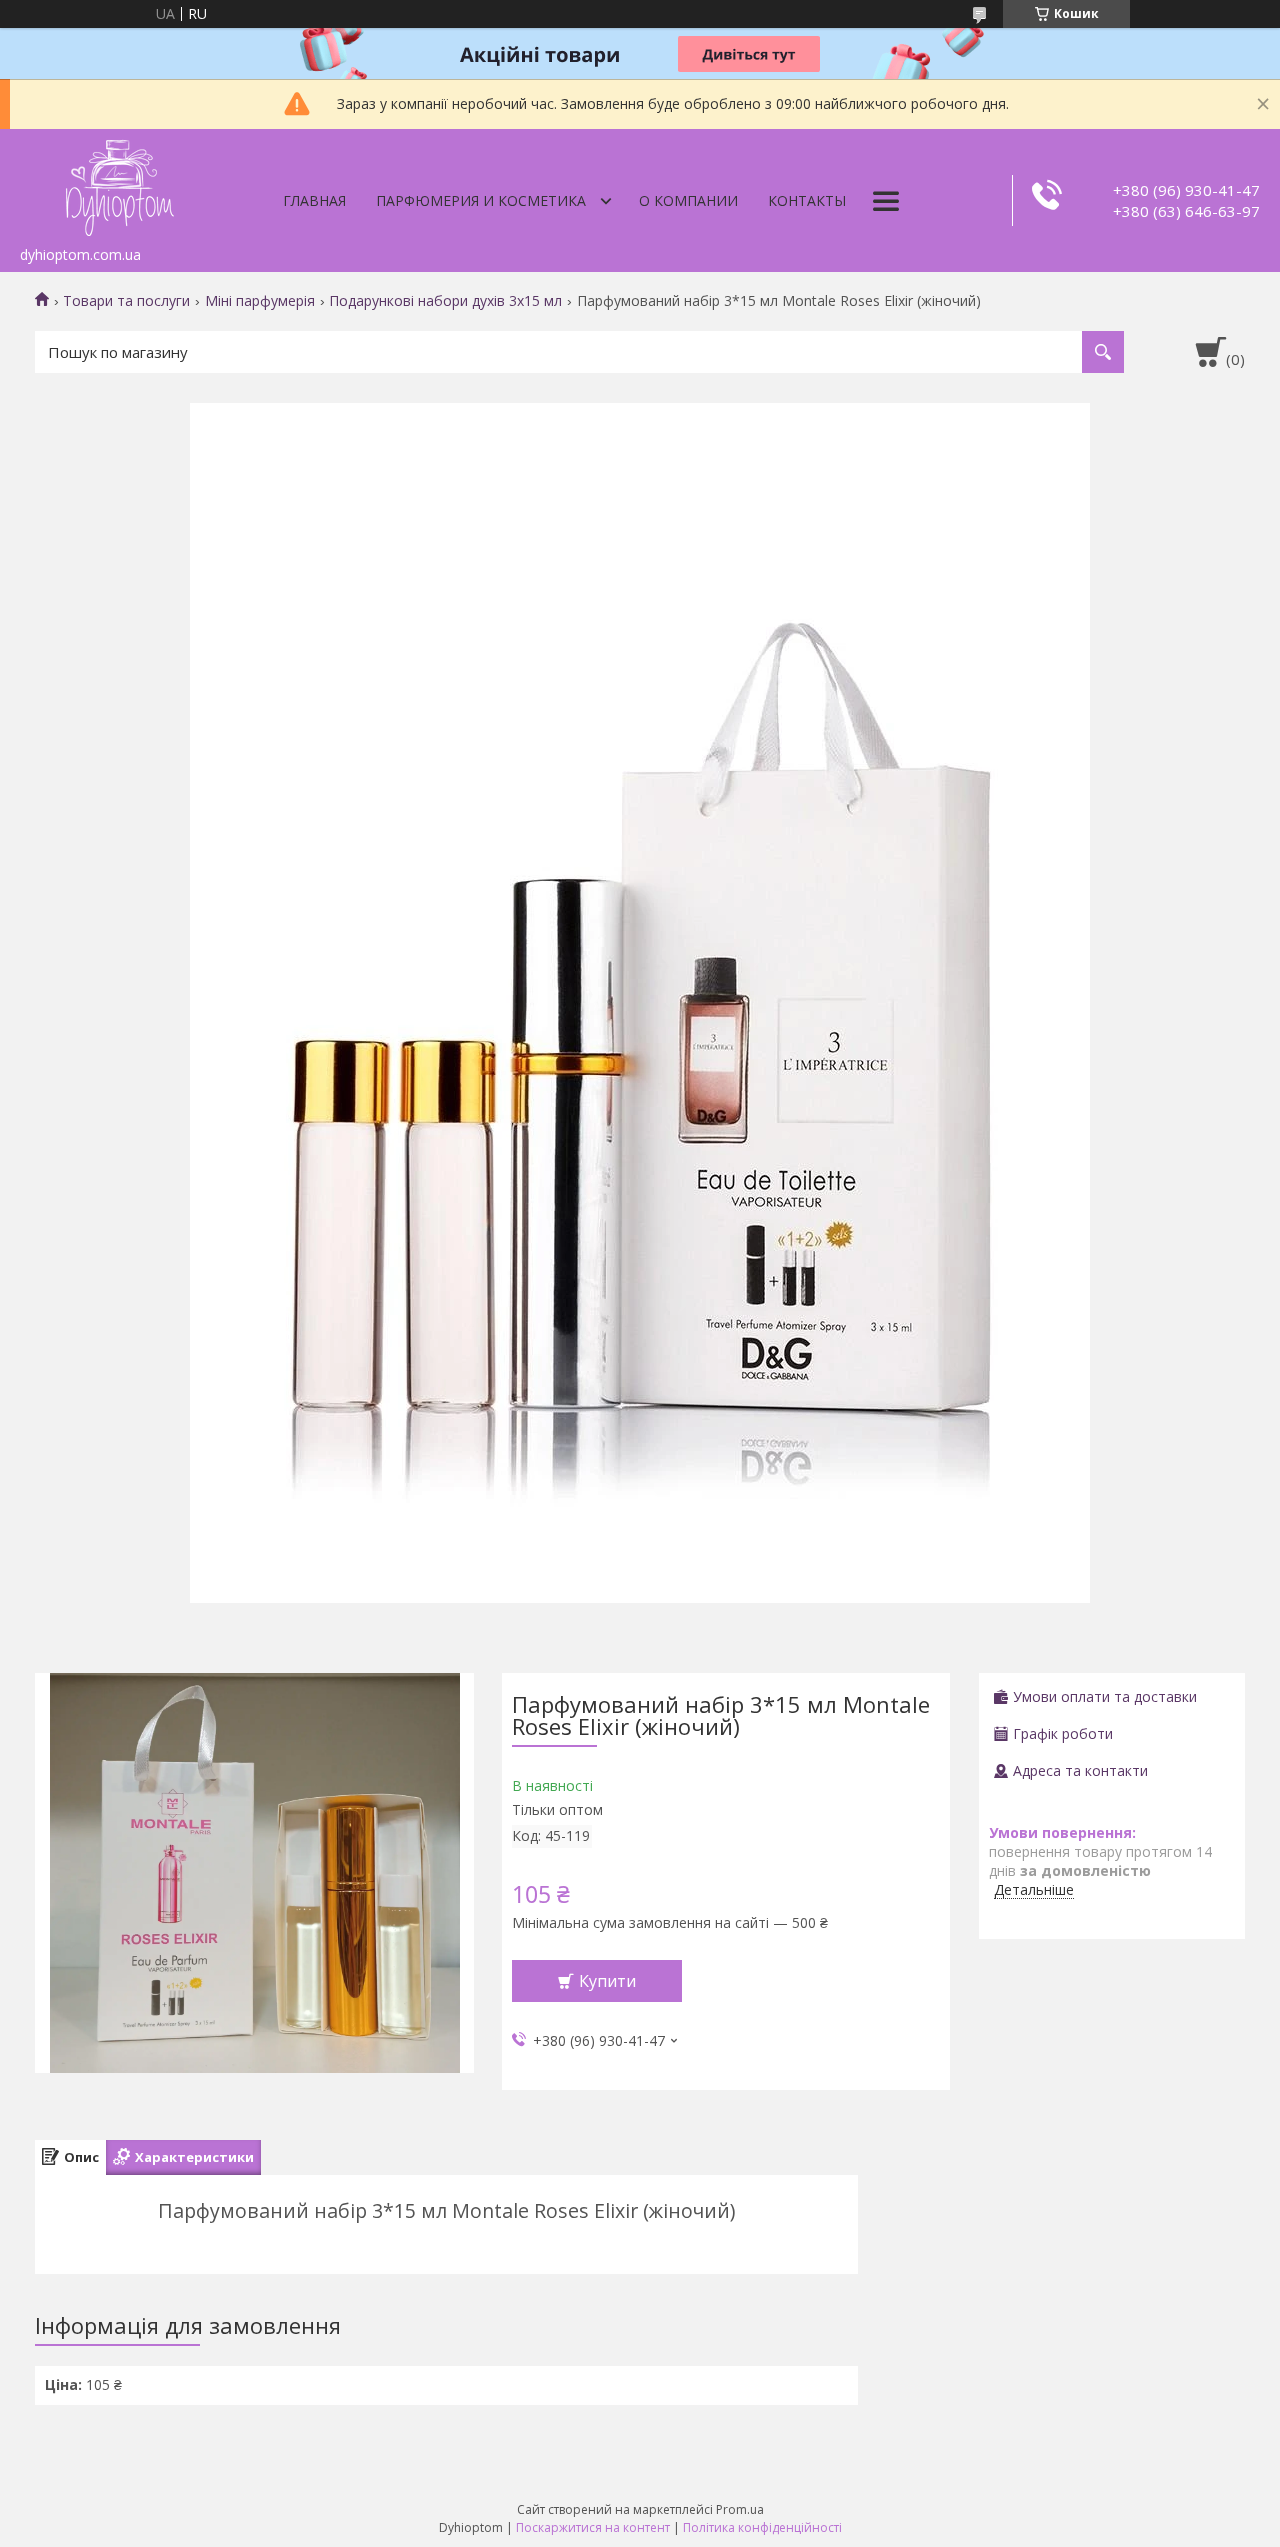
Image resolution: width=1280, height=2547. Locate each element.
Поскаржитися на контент (593, 2527)
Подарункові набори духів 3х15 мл (445, 301)
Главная (314, 200)
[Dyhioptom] (120, 183)
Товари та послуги (126, 301)
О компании (688, 200)
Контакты (807, 200)
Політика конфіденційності (762, 2527)
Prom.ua (740, 2509)
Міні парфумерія (260, 301)
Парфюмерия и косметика (481, 200)
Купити (607, 1981)
